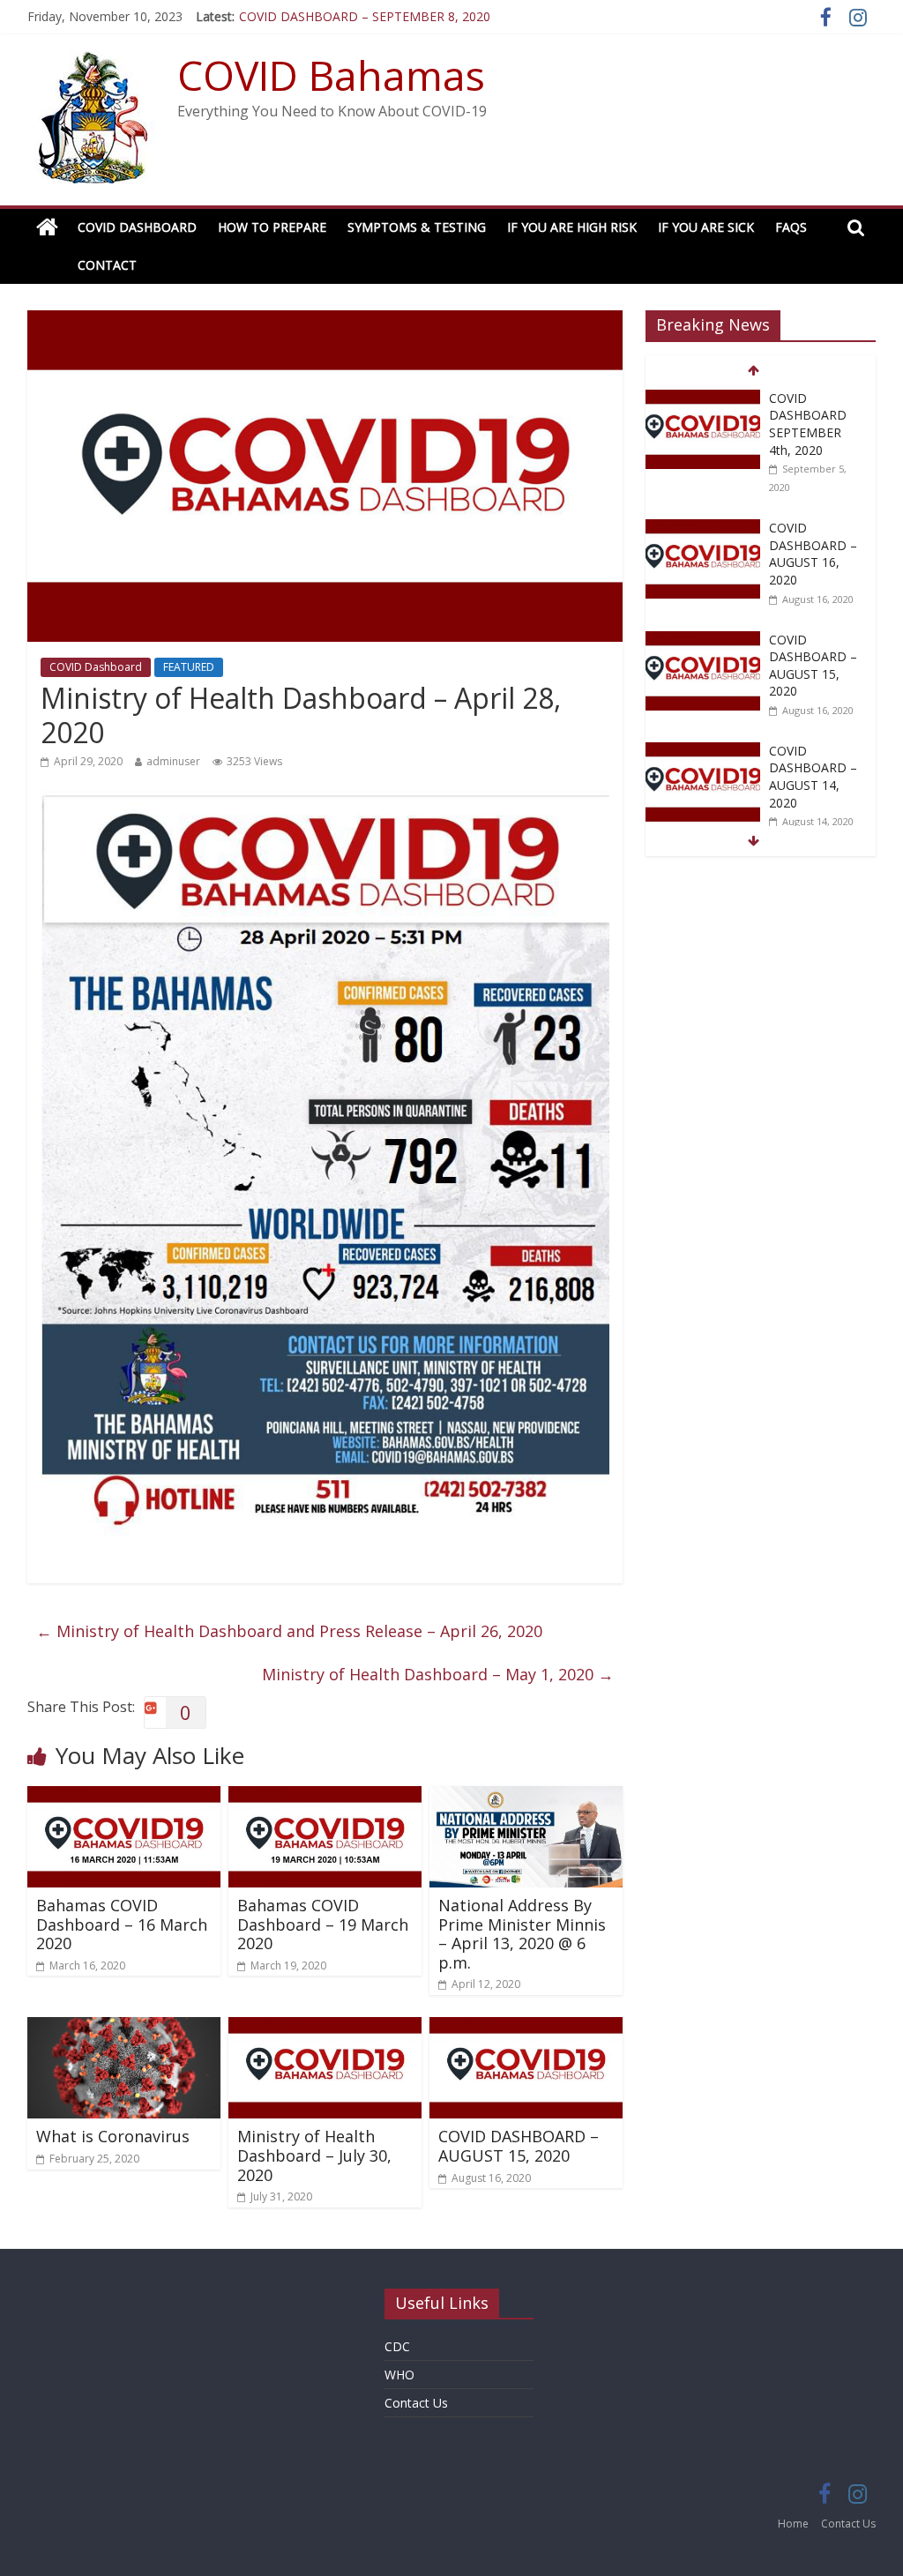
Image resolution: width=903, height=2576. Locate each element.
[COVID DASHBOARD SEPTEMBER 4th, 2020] (703, 399)
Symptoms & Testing (417, 227)
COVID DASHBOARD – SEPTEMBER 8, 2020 (365, 16)
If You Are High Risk (572, 227)
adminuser (173, 761)
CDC (397, 2346)
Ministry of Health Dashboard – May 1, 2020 (438, 1674)
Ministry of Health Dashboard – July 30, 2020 (314, 2155)
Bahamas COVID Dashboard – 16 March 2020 (122, 1924)
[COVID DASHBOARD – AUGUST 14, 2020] (703, 752)
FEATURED (189, 667)
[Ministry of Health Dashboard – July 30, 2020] (325, 2028)
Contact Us (416, 2403)
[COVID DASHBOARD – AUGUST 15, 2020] (526, 2028)
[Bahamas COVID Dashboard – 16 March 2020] (124, 1797)
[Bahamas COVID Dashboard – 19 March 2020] (325, 1797)
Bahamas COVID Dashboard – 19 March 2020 (323, 1924)
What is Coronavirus (113, 2136)
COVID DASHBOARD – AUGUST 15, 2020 (519, 2146)
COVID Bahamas (331, 75)
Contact (107, 265)
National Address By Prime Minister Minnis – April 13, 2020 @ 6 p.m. (522, 1934)
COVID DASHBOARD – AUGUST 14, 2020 (813, 777)
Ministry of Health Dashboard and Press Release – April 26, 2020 (289, 1631)
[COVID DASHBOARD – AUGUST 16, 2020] (703, 529)
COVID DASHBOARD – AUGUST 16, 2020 (813, 554)
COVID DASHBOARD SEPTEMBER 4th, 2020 (808, 424)
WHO (399, 2375)
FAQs (791, 227)
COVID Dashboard (137, 227)
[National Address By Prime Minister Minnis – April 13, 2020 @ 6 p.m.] (526, 1797)
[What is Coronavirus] (124, 2028)
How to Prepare (272, 227)
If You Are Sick (706, 227)
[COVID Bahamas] (47, 228)
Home (793, 2524)
